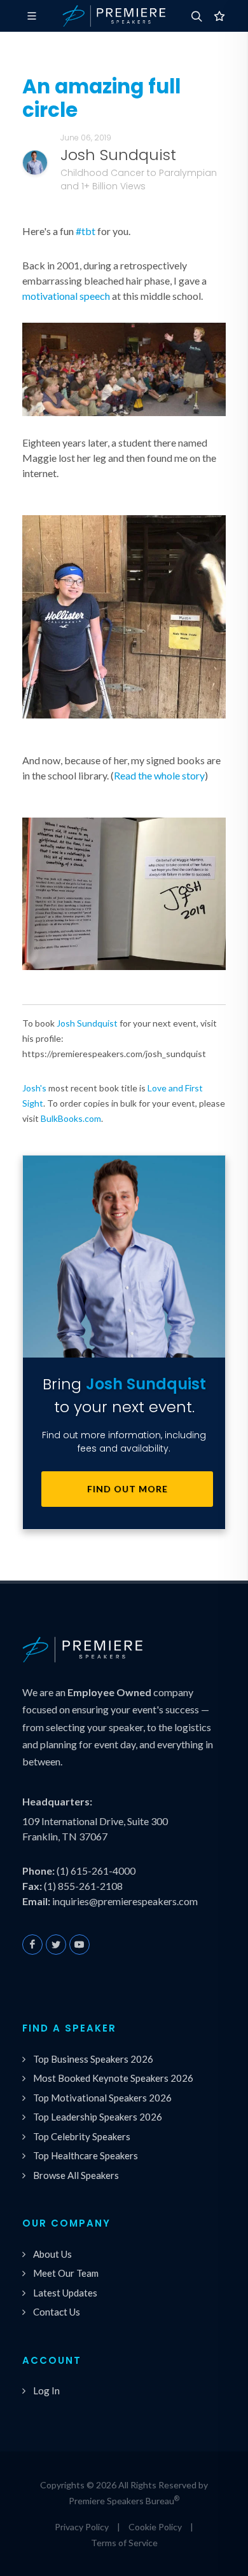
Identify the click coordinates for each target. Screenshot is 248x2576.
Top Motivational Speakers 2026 (102, 2098)
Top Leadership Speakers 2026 (98, 2117)
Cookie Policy (155, 2527)
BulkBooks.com (71, 1118)
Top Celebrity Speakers (82, 2136)
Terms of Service (124, 2543)
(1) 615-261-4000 (96, 1871)
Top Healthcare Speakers (86, 2155)
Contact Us (57, 2312)
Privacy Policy (82, 2527)
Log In (46, 2391)
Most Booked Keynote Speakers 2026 (113, 2078)
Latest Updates (65, 2293)
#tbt (86, 231)
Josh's (34, 1088)
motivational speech (66, 296)
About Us (52, 2254)
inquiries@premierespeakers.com (125, 1901)
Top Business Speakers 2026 (93, 2059)
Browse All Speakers (76, 2175)
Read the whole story (159, 775)
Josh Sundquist (87, 1023)
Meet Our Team (66, 2273)
